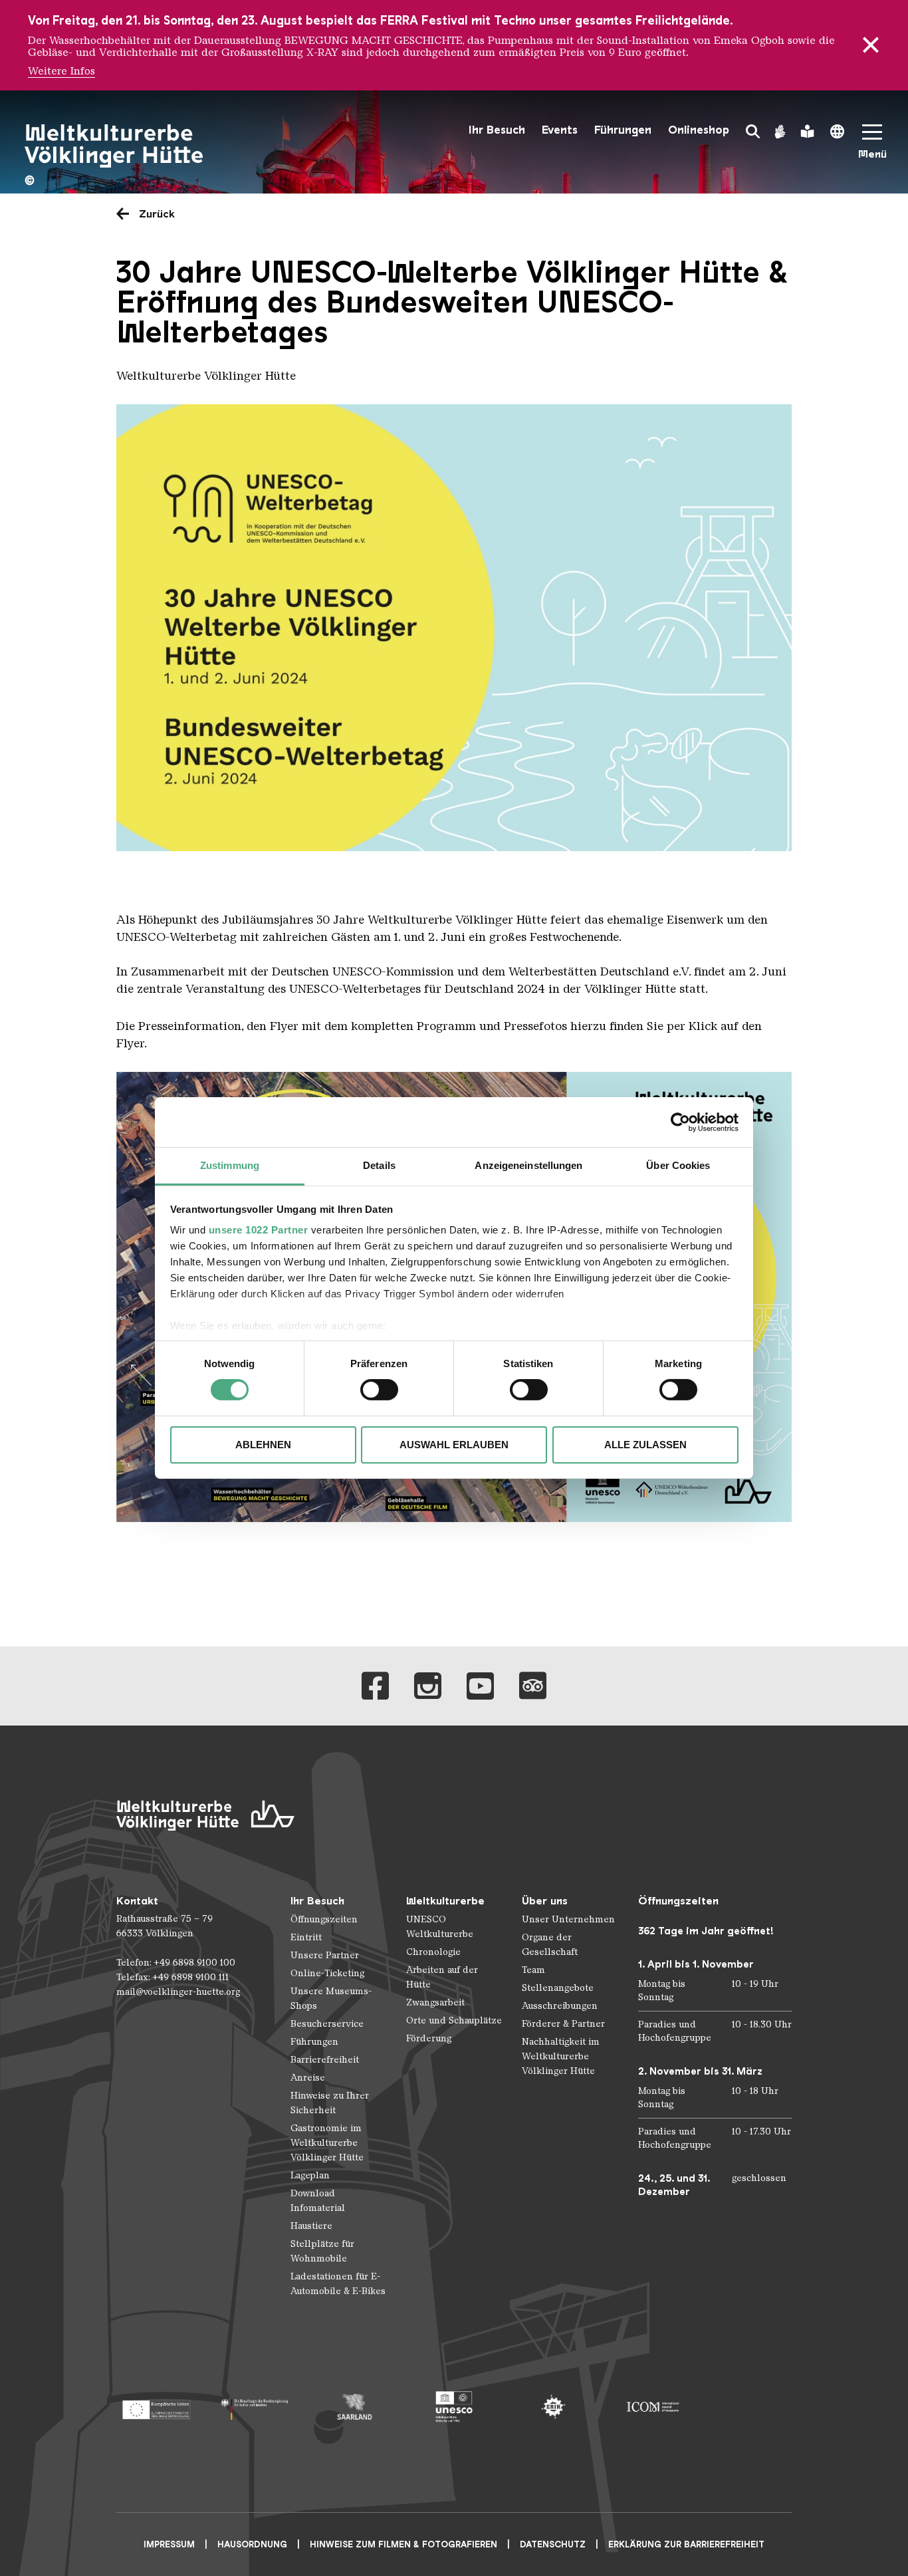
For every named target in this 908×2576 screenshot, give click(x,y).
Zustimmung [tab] (230, 1165)
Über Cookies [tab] (678, 1165)
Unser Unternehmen (568, 1919)
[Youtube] (480, 1686)
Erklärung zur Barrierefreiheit (686, 2544)
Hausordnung (252, 2544)
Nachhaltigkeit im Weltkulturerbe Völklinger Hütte (561, 2056)
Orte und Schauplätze (454, 2020)
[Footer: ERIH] (553, 2407)
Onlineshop (699, 130)
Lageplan (310, 2175)
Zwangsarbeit (435, 2002)
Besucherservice (327, 2024)
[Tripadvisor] (533, 1686)
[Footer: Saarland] (355, 2407)
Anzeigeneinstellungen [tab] (528, 1165)
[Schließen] (871, 45)
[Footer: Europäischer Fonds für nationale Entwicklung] (156, 2407)
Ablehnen (263, 1445)
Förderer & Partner (563, 2024)
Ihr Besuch (497, 130)
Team (533, 1970)
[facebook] (375, 1686)
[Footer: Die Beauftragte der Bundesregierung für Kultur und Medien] (255, 2407)
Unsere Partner (325, 1955)
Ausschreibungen (560, 2006)
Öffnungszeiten (324, 1919)
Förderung (429, 2038)
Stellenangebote (558, 1988)
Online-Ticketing (327, 1973)
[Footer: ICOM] (652, 2407)
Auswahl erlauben (454, 1445)
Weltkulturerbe (445, 1901)
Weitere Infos (61, 71)
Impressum (169, 2544)
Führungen (623, 130)
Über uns (545, 1901)
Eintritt (306, 1937)
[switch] (379, 1390)
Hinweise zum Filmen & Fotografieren (403, 2544)
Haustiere (311, 2226)
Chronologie (433, 1952)
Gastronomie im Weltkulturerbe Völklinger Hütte (327, 2143)
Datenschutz (553, 2544)
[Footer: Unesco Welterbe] (454, 2407)
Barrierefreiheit (325, 2060)
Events (560, 130)
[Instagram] (428, 1686)
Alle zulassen (645, 1445)
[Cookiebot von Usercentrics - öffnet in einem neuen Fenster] (680, 1122)
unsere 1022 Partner (259, 1230)
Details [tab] (379, 1165)
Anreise (308, 2078)
